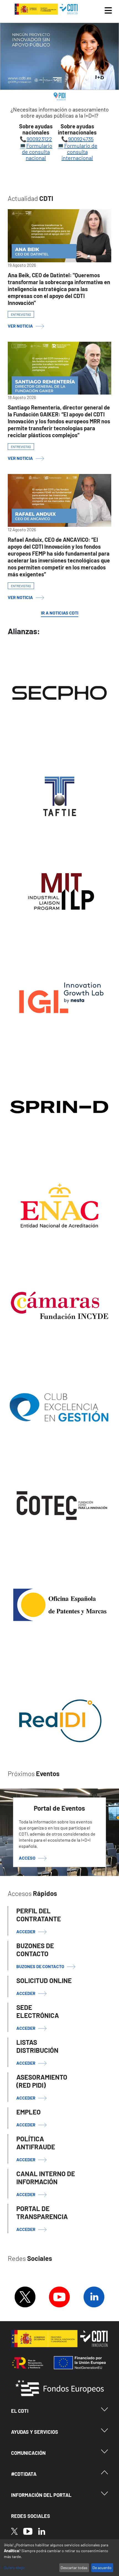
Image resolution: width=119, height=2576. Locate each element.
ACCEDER (26, 1931)
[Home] (47, 9)
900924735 (81, 139)
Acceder (26, 1993)
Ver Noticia (20, 326)
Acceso (27, 1858)
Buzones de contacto (40, 1966)
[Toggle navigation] (108, 11)
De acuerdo (102, 2568)
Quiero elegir (14, 2568)
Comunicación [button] (28, 2453)
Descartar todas (74, 2568)
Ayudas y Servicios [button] (35, 2432)
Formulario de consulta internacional (79, 152)
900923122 (39, 139)
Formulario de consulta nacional (37, 152)
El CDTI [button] (20, 2411)
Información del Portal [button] (41, 2495)
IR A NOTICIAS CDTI (60, 613)
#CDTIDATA (24, 2474)
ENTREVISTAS (21, 314)
